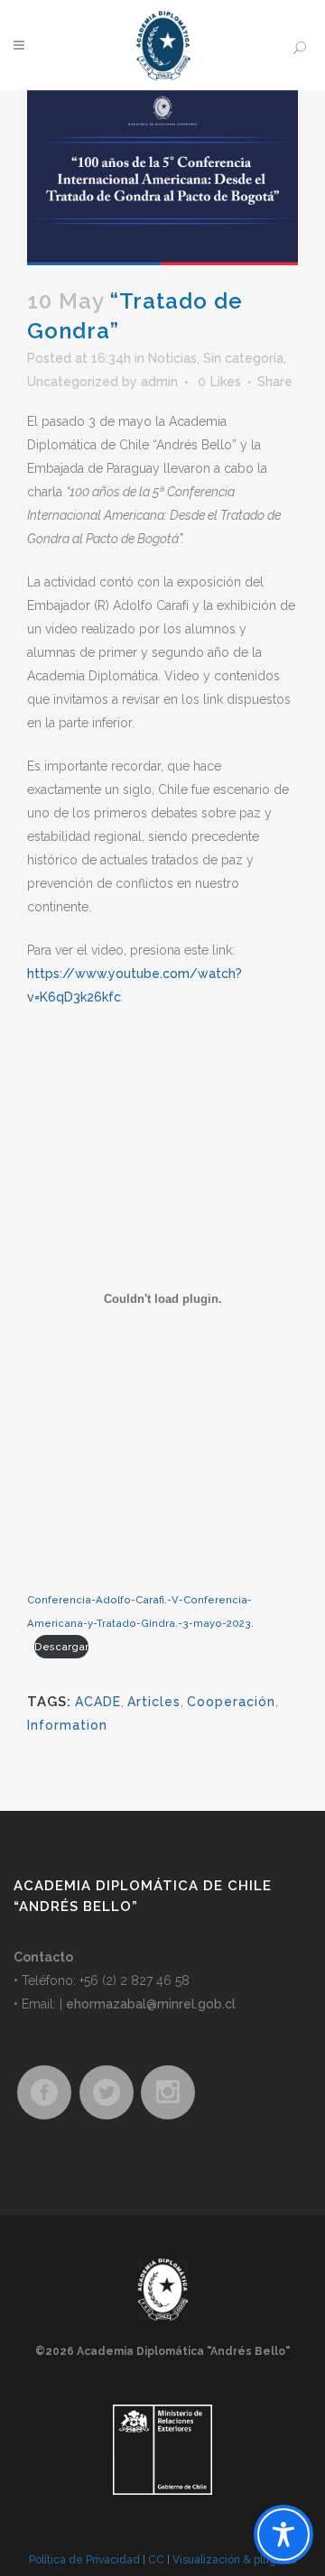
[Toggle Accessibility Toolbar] (283, 2534)
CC (156, 2560)
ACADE (98, 1702)
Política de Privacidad (84, 2560)
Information (67, 1725)
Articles (154, 1702)
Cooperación (231, 1702)
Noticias (172, 358)
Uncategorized (73, 382)
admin (159, 382)
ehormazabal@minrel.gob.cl (151, 2004)
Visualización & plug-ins (234, 2560)
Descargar (61, 1647)
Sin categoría (243, 358)
